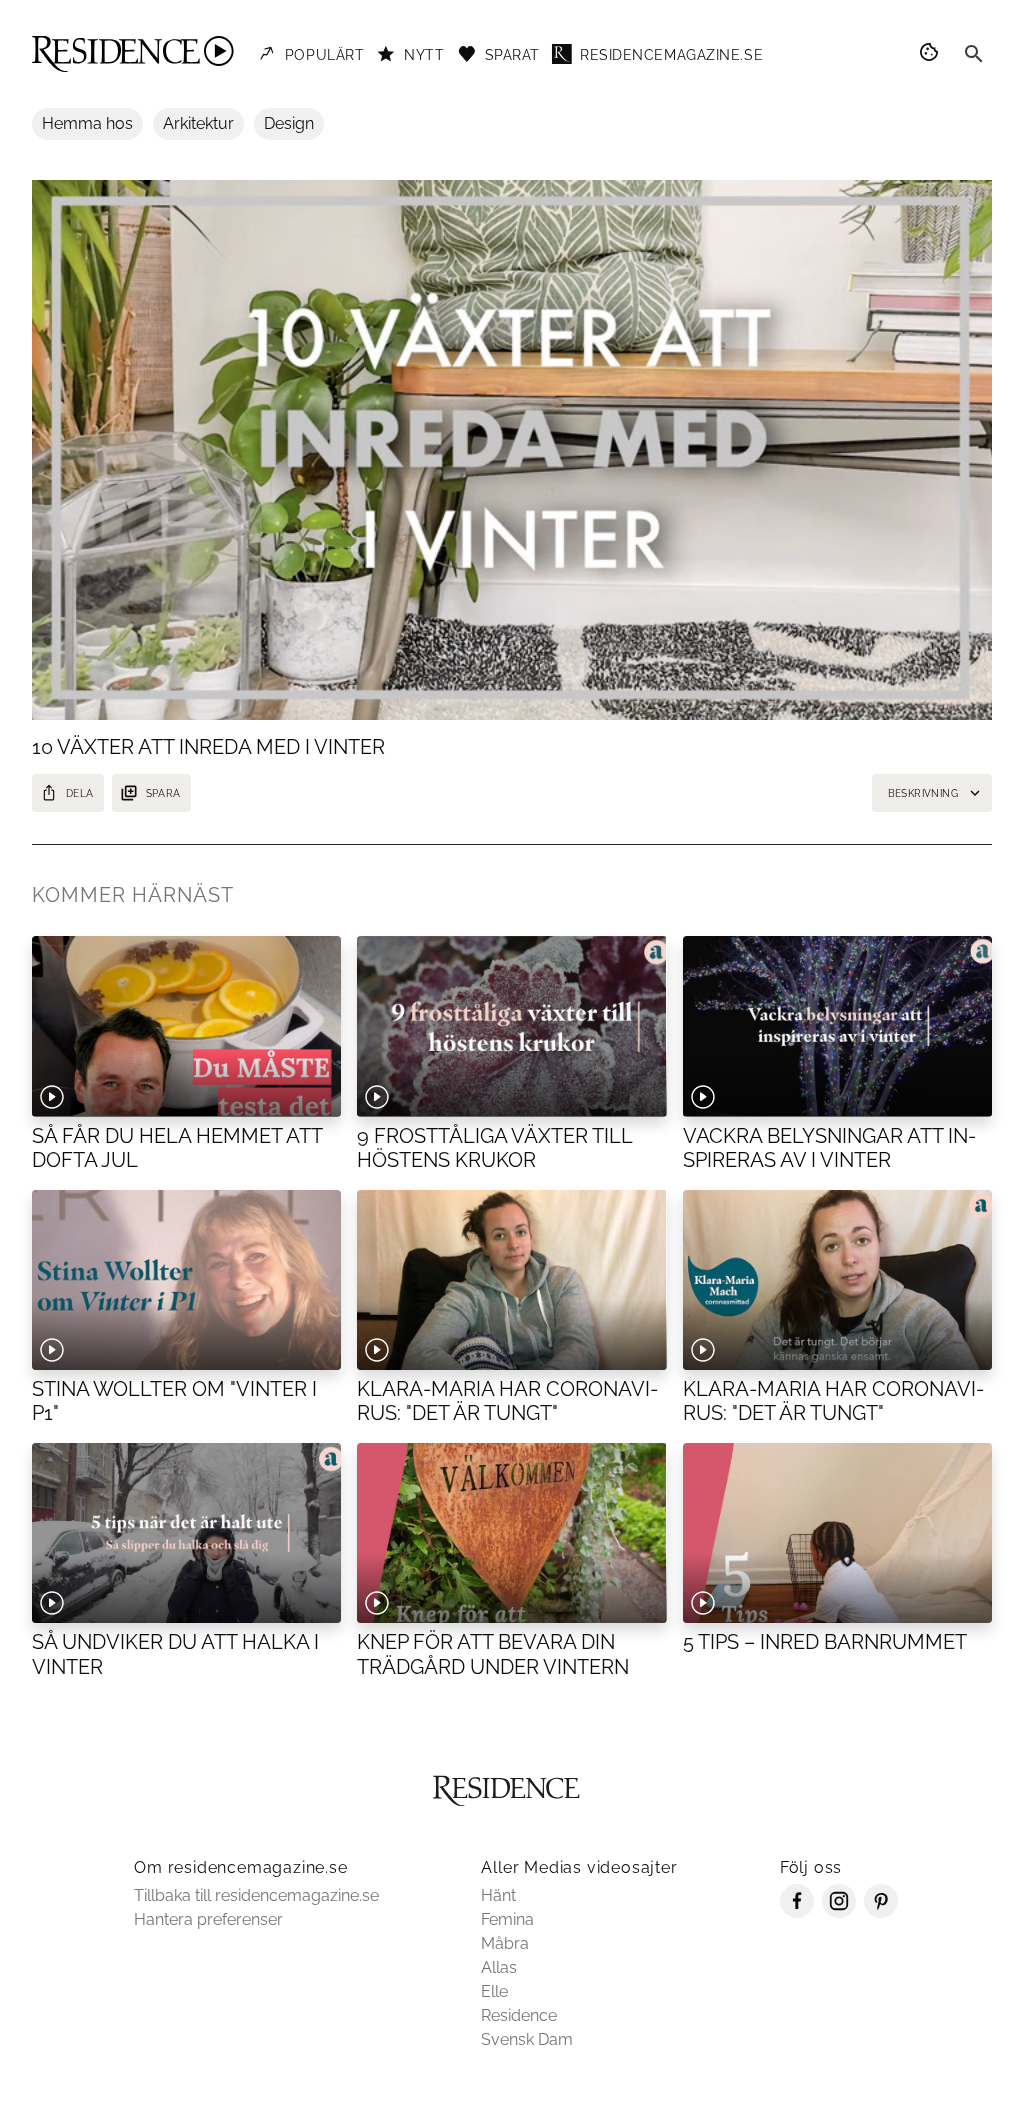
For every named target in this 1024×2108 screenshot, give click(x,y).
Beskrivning (923, 793)
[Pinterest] (881, 1912)
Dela (80, 793)
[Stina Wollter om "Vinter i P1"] (186, 1280)
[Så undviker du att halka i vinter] (186, 1533)
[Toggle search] (974, 54)
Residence (519, 2015)
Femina (507, 1919)
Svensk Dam (527, 2039)
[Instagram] (839, 1912)
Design (289, 123)
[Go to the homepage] (133, 54)
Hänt (498, 1895)
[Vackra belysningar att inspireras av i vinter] (837, 1026)
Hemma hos (87, 123)
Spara (163, 793)
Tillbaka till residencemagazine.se (256, 1895)
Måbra (505, 1943)
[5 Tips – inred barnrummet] (837, 1533)
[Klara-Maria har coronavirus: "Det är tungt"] (511, 1280)
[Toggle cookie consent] (932, 54)
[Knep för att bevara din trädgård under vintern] (511, 1533)
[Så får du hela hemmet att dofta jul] (186, 1026)
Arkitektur (198, 123)
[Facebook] (797, 1912)
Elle (494, 1991)
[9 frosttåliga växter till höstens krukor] (511, 1026)
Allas (499, 1967)
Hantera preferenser (208, 1919)
